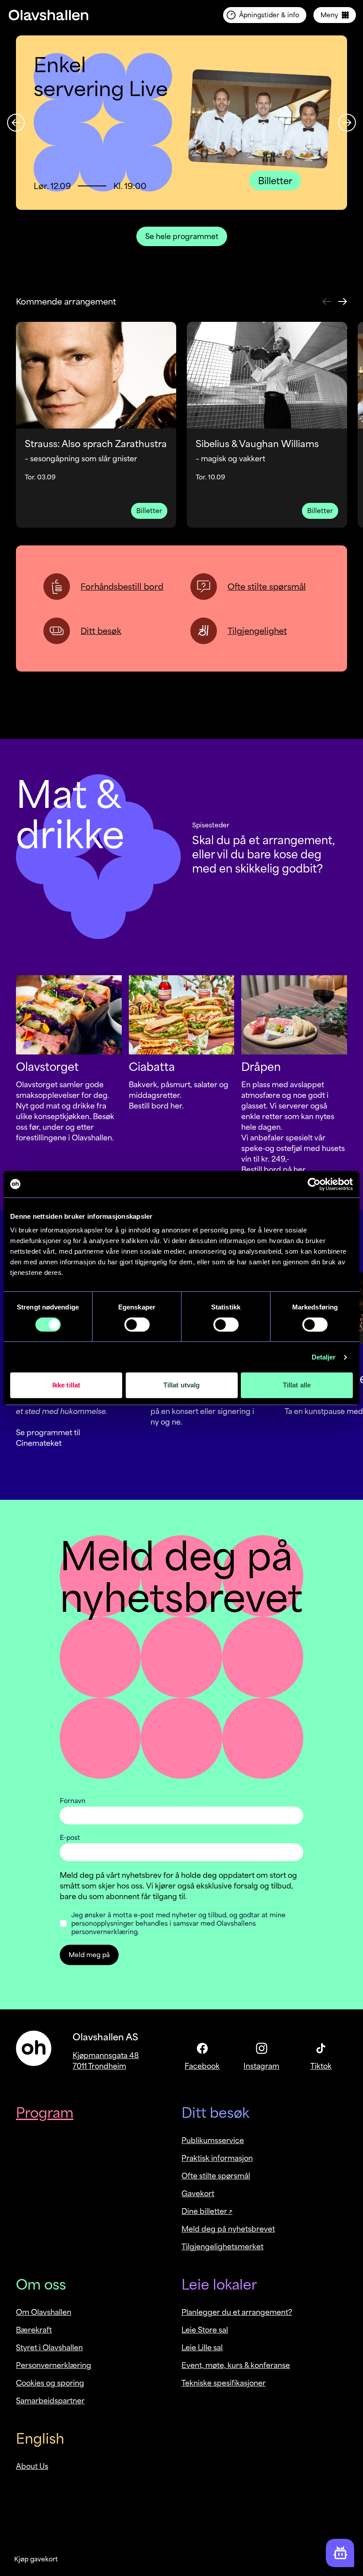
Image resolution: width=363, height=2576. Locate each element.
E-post (70, 1837)
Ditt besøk (101, 631)
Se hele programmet (182, 236)
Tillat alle (297, 1385)
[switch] (137, 1325)
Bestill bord (150, 1106)
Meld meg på (89, 1955)
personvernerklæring (104, 1932)
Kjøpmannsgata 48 (106, 2055)
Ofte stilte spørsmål (267, 587)
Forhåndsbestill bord (122, 587)
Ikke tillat (66, 1385)
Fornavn (73, 1801)
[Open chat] (340, 2553)
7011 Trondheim (99, 2066)
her (176, 1106)
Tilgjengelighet (257, 631)
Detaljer (324, 1357)
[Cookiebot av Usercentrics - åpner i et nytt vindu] (314, 1184)
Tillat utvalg (181, 1385)
